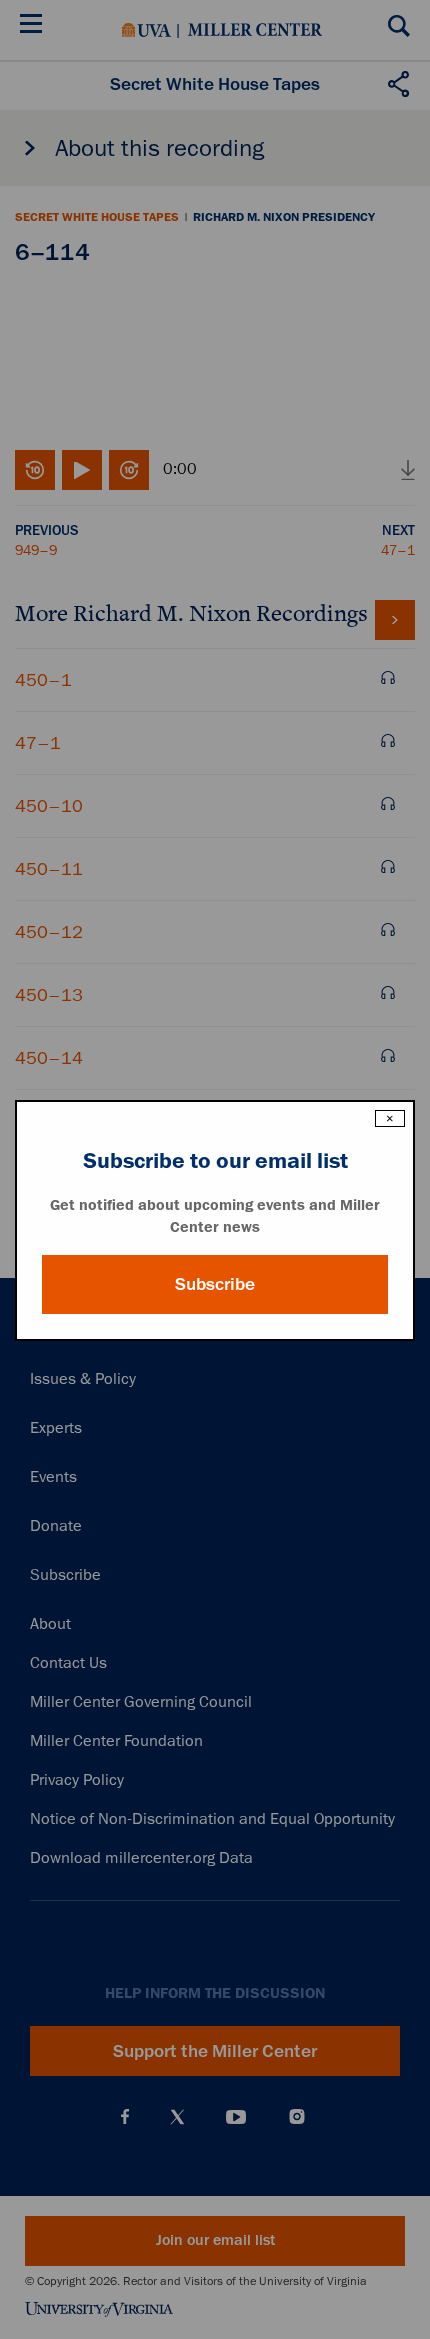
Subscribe (215, 1284)
